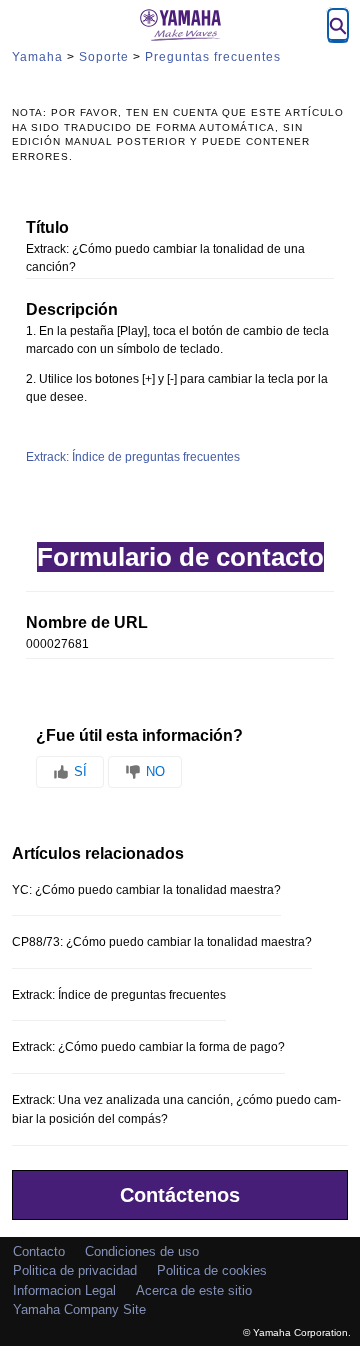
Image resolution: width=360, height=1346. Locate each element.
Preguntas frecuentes (213, 57)
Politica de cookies (212, 1270)
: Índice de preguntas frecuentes (133, 457)
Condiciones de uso (142, 1251)
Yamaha (37, 57)
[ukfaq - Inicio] (180, 25)
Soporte (104, 57)
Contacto (39, 1251)
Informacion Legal (64, 1290)
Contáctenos (180, 1195)
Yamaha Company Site (79, 1309)
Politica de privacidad (75, 1270)
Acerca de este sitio (194, 1290)
